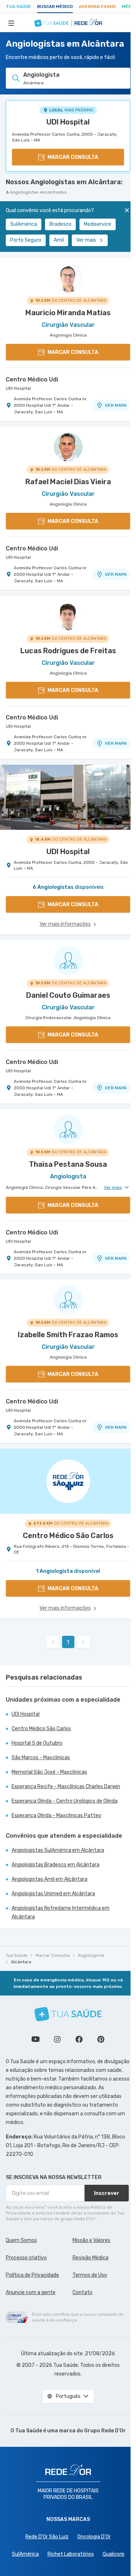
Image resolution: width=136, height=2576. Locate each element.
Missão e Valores (91, 2240)
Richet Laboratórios (71, 2554)
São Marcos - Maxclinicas (41, 1758)
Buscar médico (55, 7)
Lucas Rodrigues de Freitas (68, 651)
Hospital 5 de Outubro (37, 1743)
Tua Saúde (18, 7)
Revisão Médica (90, 2258)
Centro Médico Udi (32, 379)
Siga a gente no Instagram (57, 2039)
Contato (83, 2292)
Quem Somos (21, 2240)
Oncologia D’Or (94, 2537)
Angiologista (91, 1955)
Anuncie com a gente (31, 2292)
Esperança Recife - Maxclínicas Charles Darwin (66, 1787)
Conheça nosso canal (36, 2039)
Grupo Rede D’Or (105, 2431)
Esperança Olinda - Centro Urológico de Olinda (65, 1801)
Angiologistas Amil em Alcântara (50, 1879)
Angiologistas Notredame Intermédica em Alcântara (61, 1912)
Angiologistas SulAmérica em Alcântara (58, 1850)
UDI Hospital (68, 122)
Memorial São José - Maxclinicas (49, 1772)
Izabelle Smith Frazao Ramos (68, 1335)
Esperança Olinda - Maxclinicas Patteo (56, 1815)
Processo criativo (26, 2258)
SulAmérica (24, 224)
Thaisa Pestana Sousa (68, 1164)
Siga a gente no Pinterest (101, 2039)
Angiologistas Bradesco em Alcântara (55, 1865)
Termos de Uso (90, 2275)
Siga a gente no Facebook (79, 2039)
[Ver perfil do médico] (68, 278)
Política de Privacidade (32, 2275)
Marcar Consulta (53, 1955)
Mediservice (98, 224)
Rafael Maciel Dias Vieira (68, 482)
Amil (59, 240)
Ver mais (86, 240)
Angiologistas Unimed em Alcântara (53, 1894)
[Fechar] (127, 210)
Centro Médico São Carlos (41, 1729)
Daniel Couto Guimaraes (68, 995)
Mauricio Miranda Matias (68, 313)
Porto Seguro (26, 240)
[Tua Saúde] (68, 2014)
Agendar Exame (97, 7)
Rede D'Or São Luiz (47, 2537)
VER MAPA (116, 405)
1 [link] (68, 1642)
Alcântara (21, 1962)
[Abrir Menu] (11, 23)
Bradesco (60, 224)
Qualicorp (114, 2554)
